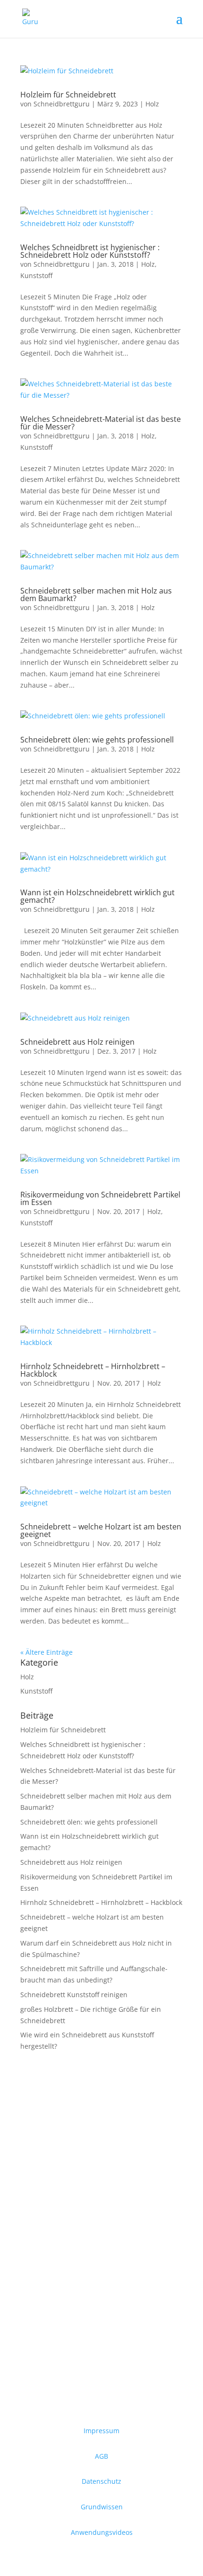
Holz (152, 104)
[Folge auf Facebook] (28, 2180)
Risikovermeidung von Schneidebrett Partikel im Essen (100, 1198)
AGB (101, 2456)
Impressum (101, 2431)
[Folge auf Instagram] (47, 2180)
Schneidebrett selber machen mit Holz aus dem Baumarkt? (96, 594)
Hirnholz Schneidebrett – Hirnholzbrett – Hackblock (93, 1370)
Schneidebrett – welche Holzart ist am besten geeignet (101, 1530)
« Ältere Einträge (47, 1652)
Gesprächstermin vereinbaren (96, 2224)
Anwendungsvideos (102, 2532)
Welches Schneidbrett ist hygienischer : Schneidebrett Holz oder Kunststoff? (90, 251)
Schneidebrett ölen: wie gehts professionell (97, 740)
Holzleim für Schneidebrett (68, 95)
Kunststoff (36, 275)
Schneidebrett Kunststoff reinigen (74, 1995)
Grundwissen (102, 2507)
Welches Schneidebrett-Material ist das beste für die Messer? (101, 423)
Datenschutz (101, 2481)
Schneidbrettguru (62, 104)
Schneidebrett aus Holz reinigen (77, 1042)
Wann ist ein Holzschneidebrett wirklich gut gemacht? (97, 896)
